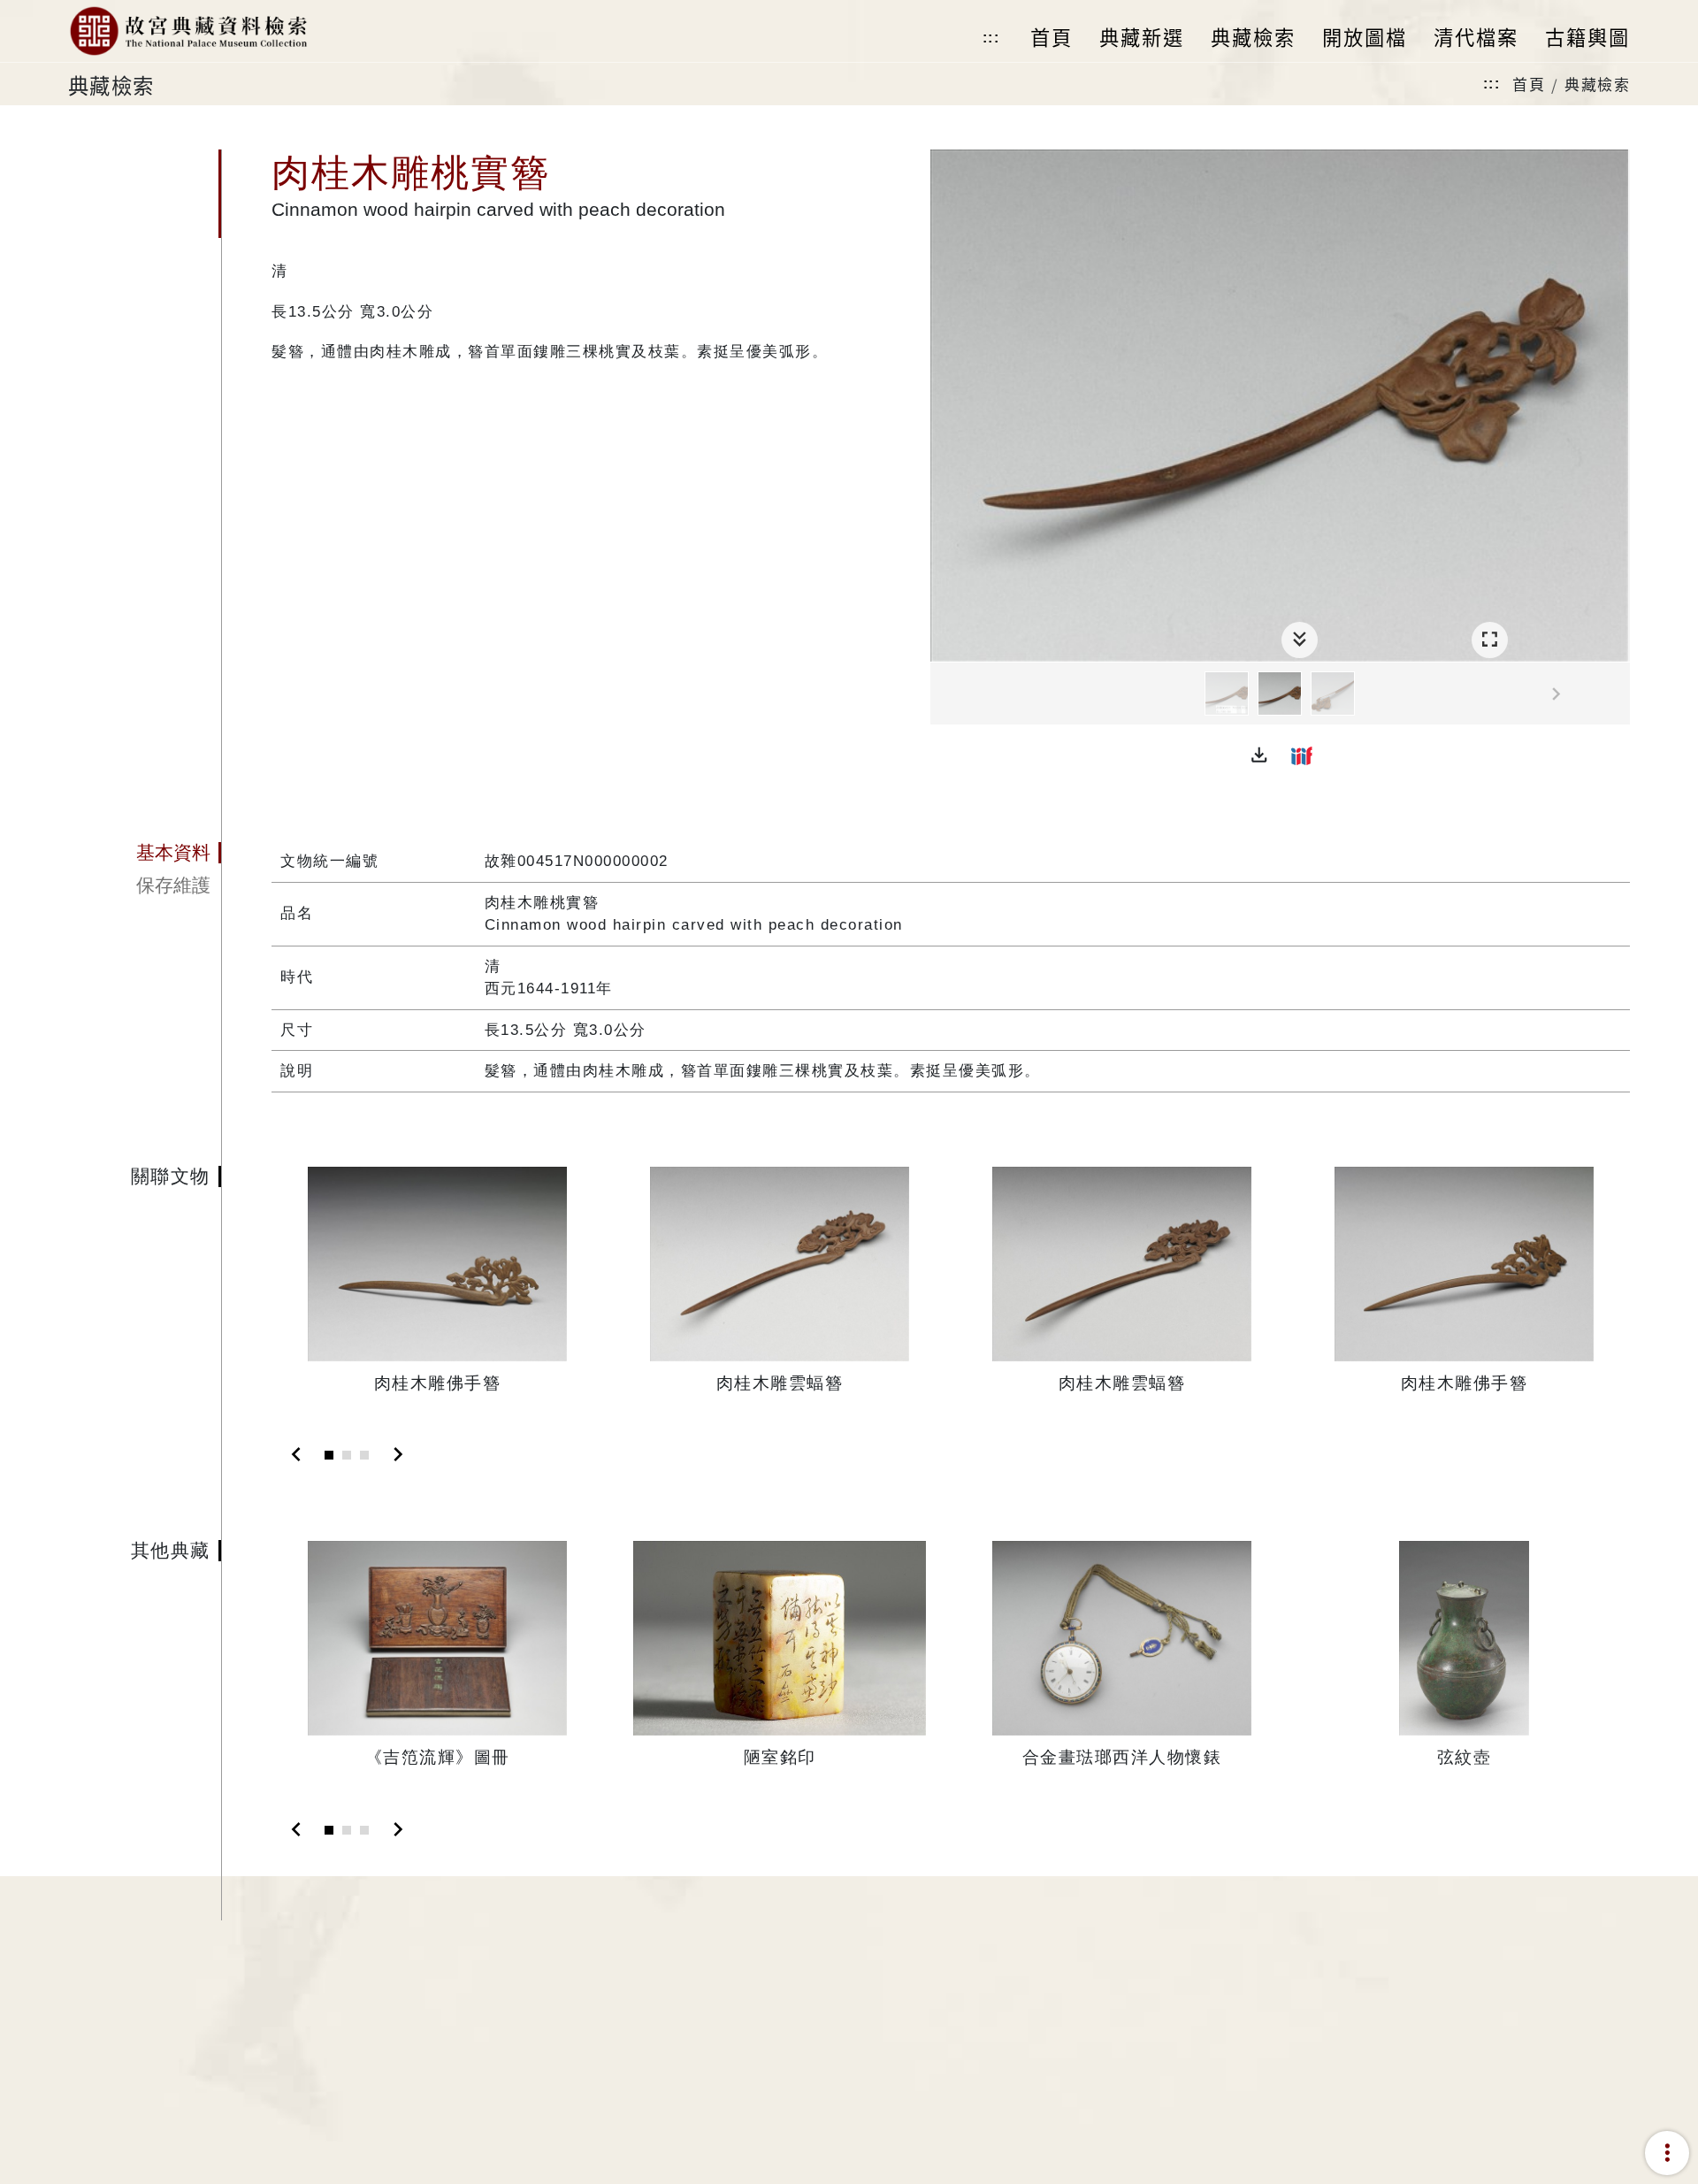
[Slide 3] (364, 1455)
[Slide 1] (329, 1455)
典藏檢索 (1597, 84)
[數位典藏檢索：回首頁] (188, 31)
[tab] (145, 853)
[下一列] (1617, 694)
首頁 (1529, 84)
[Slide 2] (347, 1455)
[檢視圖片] (1227, 694)
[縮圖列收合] (1300, 640)
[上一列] (944, 694)
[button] (1259, 755)
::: (991, 38)
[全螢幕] (1490, 640)
